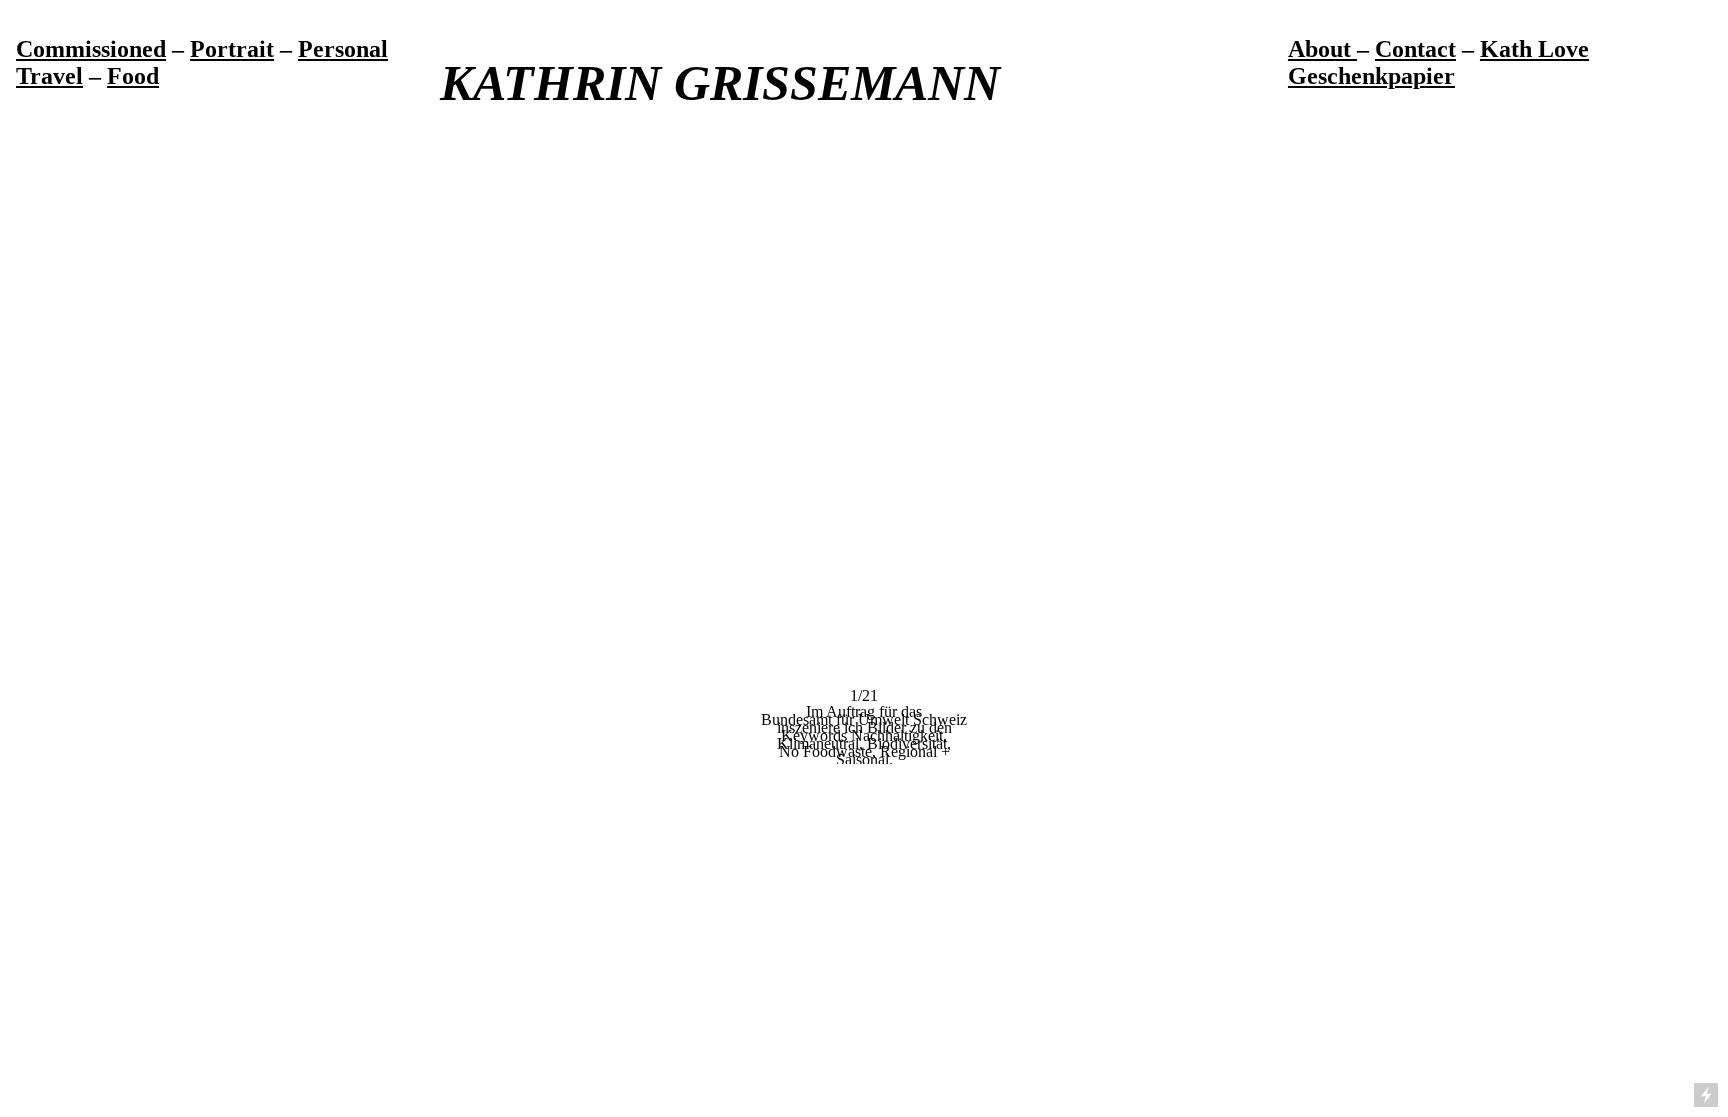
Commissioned (91, 49)
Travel (49, 76)
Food (133, 76)
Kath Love (1534, 49)
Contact (1415, 49)
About (1322, 49)
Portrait (232, 49)
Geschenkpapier (1371, 76)
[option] (864, 477)
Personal (343, 49)
